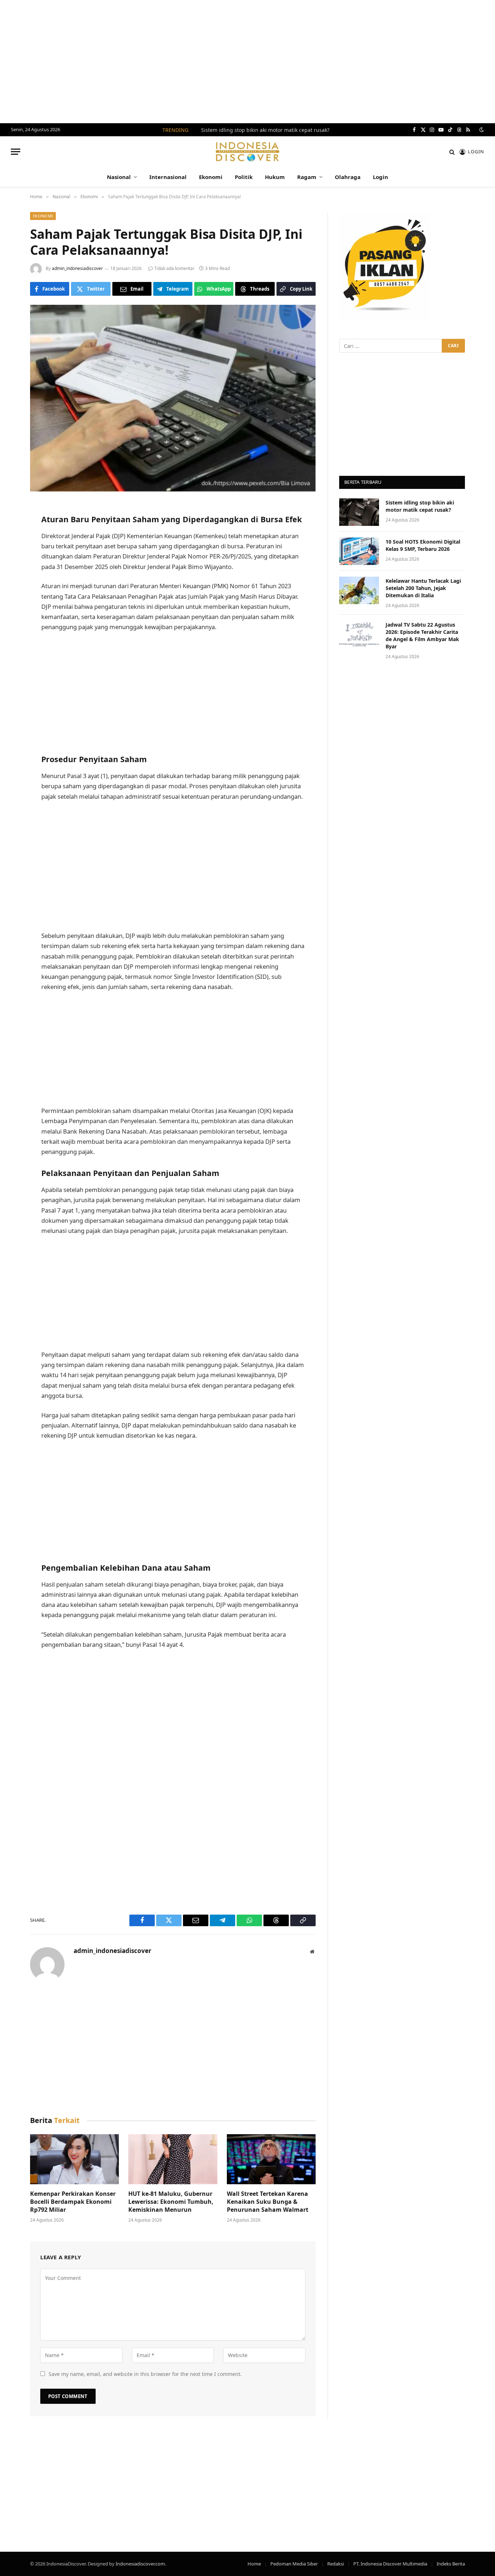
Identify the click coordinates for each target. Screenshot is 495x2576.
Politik (244, 177)
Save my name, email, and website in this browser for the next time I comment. (145, 2374)
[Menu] (16, 152)
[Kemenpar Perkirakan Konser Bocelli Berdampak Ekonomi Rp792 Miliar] (74, 2159)
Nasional (119, 177)
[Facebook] (11, 527)
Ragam (307, 177)
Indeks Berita (451, 2564)
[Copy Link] (11, 638)
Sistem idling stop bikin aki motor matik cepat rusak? (265, 130)
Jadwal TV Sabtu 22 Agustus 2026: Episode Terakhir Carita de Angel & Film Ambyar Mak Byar (422, 635)
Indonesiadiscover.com (140, 2564)
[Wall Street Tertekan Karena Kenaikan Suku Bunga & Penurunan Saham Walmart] (271, 2159)
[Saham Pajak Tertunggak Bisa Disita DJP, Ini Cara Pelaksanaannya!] (173, 398)
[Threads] (11, 620)
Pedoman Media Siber (294, 2564)
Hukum (275, 177)
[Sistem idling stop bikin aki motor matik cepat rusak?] (359, 512)
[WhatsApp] (11, 601)
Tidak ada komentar (174, 268)
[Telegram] (11, 583)
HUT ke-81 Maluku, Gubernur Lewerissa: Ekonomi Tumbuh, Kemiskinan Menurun (171, 2202)
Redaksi (336, 2564)
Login (380, 177)
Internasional (168, 177)
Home (254, 2564)
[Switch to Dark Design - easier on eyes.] (481, 130)
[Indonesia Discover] (248, 152)
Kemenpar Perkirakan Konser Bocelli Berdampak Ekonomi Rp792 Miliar (73, 2202)
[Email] (11, 564)
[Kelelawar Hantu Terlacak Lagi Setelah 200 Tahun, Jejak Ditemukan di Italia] (359, 590)
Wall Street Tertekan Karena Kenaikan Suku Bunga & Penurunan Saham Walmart (268, 2202)
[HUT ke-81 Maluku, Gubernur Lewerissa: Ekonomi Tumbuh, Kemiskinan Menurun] (173, 2159)
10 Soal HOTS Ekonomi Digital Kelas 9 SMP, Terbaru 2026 (423, 545)
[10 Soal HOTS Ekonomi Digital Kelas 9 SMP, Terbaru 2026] (359, 551)
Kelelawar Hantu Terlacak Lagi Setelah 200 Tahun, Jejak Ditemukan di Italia (423, 588)
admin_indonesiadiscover (77, 268)
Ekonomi (211, 177)
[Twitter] (11, 546)
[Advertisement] (247, 62)
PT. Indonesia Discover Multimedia (390, 2564)
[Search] (452, 152)
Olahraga (348, 177)
